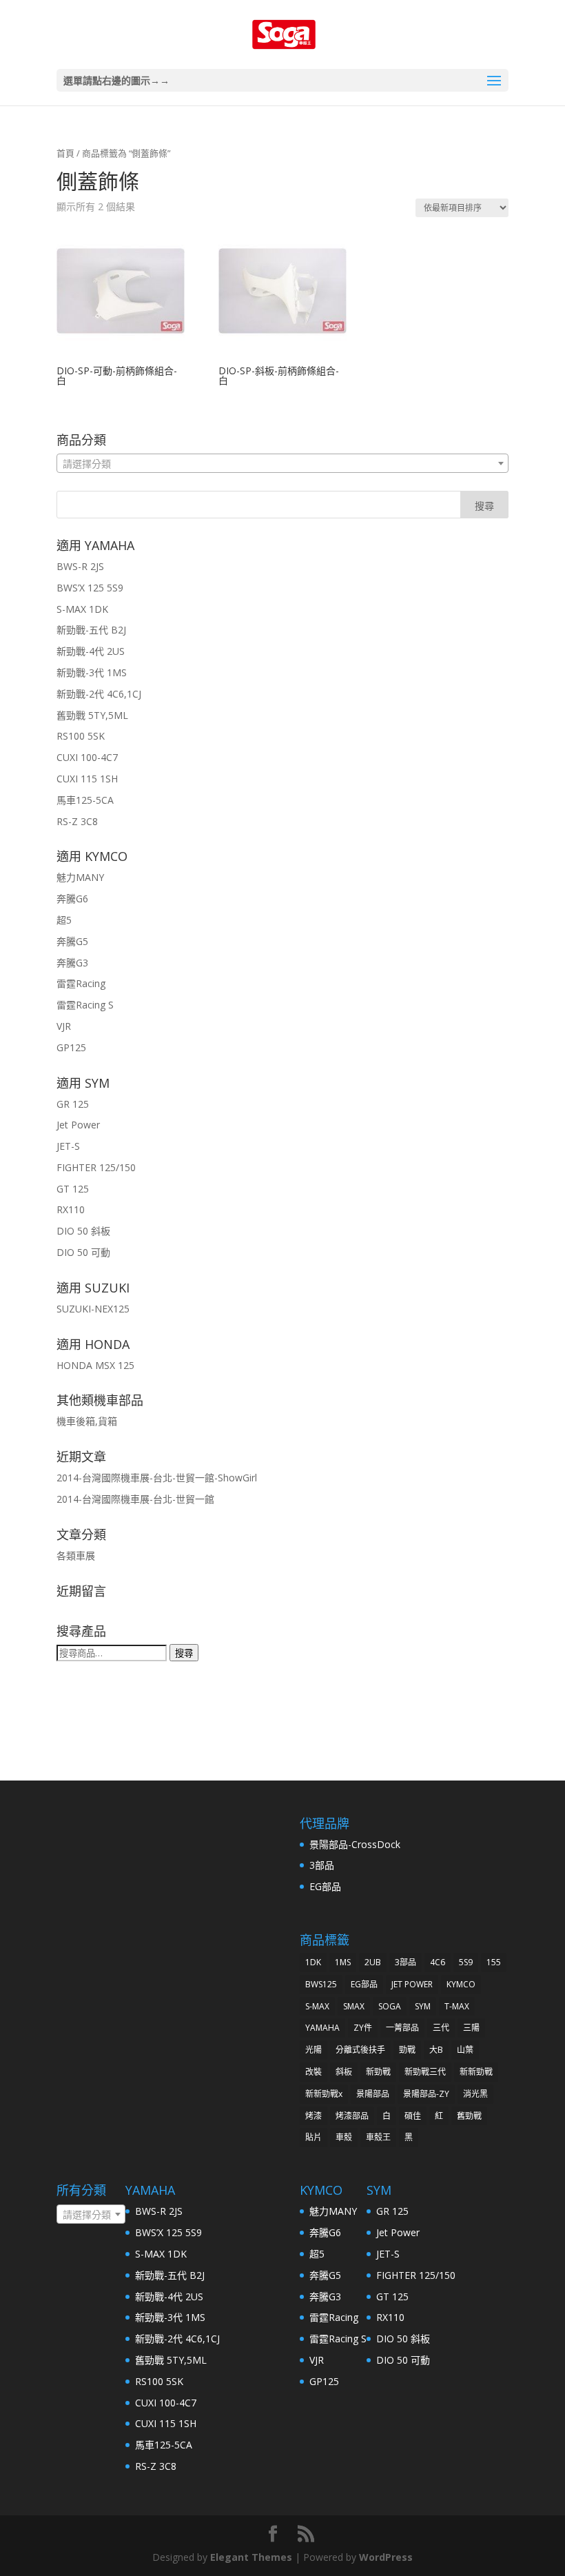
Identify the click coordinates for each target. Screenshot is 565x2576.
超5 (64, 920)
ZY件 (363, 2028)
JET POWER (412, 1984)
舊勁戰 (469, 2116)
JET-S (68, 1146)
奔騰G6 (72, 899)
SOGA (390, 2006)
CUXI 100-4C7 (87, 757)
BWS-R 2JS (80, 566)
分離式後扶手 (360, 2050)
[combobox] (282, 463)
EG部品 (325, 1886)
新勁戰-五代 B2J (91, 630)
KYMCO (461, 1984)
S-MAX (317, 2006)
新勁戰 (378, 2072)
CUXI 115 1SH (87, 779)
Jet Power (78, 1125)
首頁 (65, 153)
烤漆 (314, 2116)
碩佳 (413, 2116)
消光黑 (475, 2094)
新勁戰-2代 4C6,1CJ (99, 694)
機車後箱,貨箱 (87, 1421)
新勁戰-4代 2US (91, 651)
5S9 (466, 1962)
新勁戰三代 (425, 2072)
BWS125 (321, 1984)
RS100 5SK (81, 736)
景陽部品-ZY (426, 2094)
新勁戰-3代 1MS (92, 672)
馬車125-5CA (85, 800)
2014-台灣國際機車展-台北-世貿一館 (135, 1499)
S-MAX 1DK (82, 609)
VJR (64, 1026)
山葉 (465, 2050)
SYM (423, 2006)
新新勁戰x (324, 2094)
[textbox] (282, 464)
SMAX (354, 2006)
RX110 (71, 1209)
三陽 (471, 2028)
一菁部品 (402, 2028)
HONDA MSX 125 (95, 1365)
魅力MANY (80, 877)
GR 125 (73, 1104)
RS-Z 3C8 (77, 821)
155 (494, 1962)
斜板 (344, 2072)
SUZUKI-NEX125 (93, 1309)
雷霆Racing (81, 983)
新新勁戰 (476, 2072)
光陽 (314, 2050)
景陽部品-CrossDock (355, 1844)
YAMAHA (322, 2028)
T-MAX (457, 2006)
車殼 (344, 2137)
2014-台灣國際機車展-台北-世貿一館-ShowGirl (157, 1478)
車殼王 (378, 2137)
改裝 (314, 2072)
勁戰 (407, 2050)
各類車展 (76, 1555)
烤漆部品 (352, 2116)
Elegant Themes (251, 2557)
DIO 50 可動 (83, 1252)
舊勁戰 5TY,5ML (92, 715)
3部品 (322, 1865)
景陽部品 (373, 2094)
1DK (313, 1962)
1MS (343, 1962)
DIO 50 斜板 (83, 1231)
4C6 (438, 1962)
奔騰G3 (72, 963)
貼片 (314, 2137)
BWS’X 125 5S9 (90, 588)
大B (436, 2050)
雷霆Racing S (85, 1005)
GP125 (71, 1047)
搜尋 (184, 1653)
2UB (373, 1962)
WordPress (386, 2557)
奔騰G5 (72, 941)
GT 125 (73, 1189)
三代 (441, 2028)
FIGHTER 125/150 (96, 1167)
